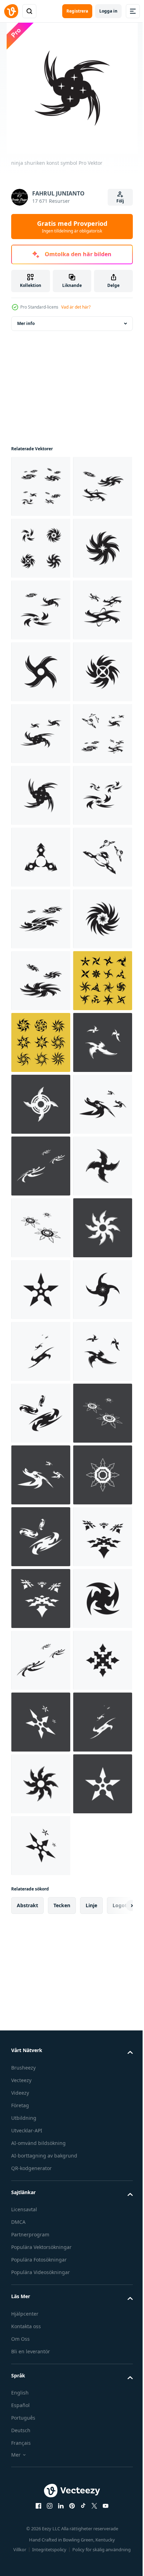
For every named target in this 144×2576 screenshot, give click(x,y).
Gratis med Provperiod (72, 227)
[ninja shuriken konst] (41, 857)
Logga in (108, 11)
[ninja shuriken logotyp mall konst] (41, 1042)
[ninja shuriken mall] (41, 981)
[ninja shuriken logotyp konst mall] (41, 1413)
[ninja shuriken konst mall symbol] (41, 548)
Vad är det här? (76, 307)
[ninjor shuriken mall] (41, 1166)
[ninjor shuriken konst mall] (41, 919)
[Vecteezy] (11, 11)
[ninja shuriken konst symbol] (41, 1104)
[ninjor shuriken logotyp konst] (41, 795)
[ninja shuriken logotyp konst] (41, 1475)
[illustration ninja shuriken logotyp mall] (41, 672)
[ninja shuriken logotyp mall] (41, 486)
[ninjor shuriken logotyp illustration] (41, 1228)
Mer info (26, 323)
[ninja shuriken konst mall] (41, 734)
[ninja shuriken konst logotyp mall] (41, 610)
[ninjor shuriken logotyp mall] (41, 1351)
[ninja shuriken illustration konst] (41, 1290)
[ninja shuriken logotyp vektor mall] (41, 1660)
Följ (120, 201)
